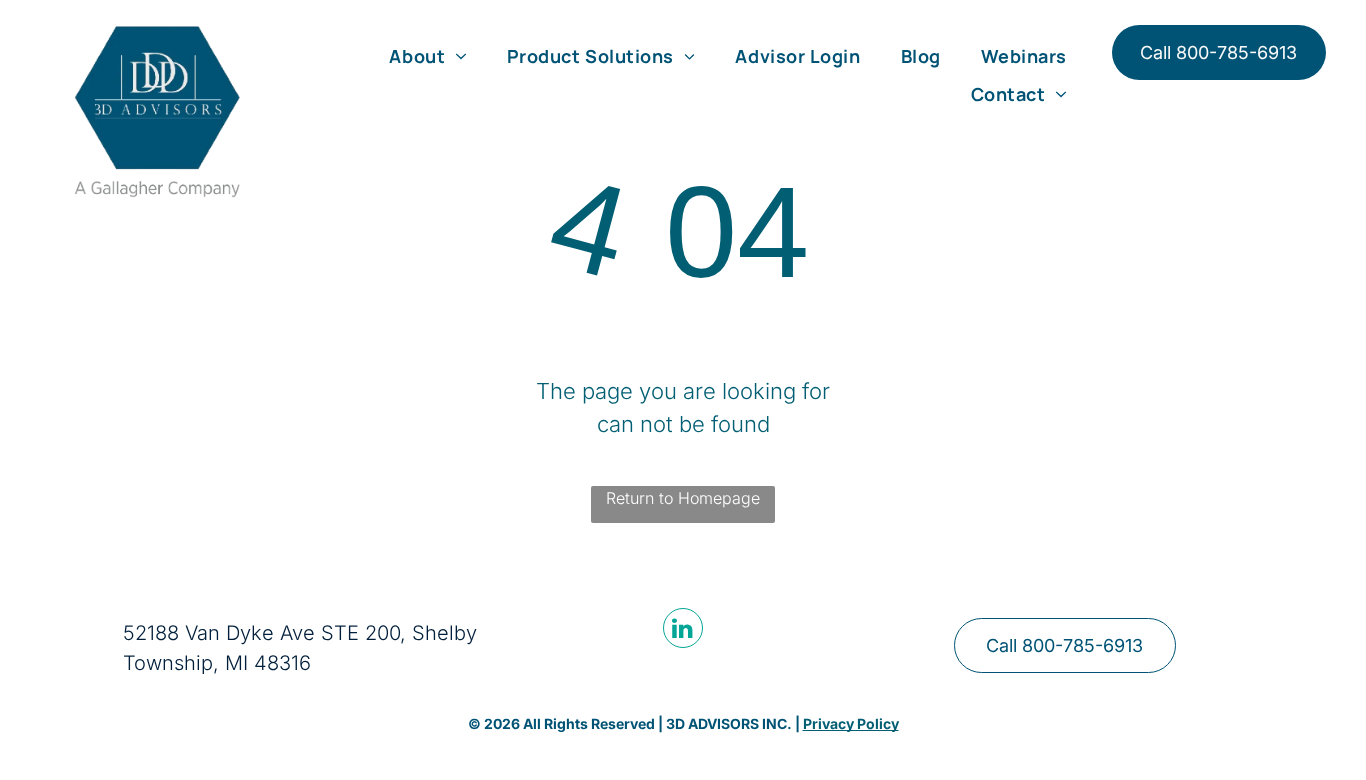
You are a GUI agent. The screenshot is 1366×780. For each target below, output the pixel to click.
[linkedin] (683, 630)
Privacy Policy (851, 723)
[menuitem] (427, 56)
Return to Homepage (683, 498)
